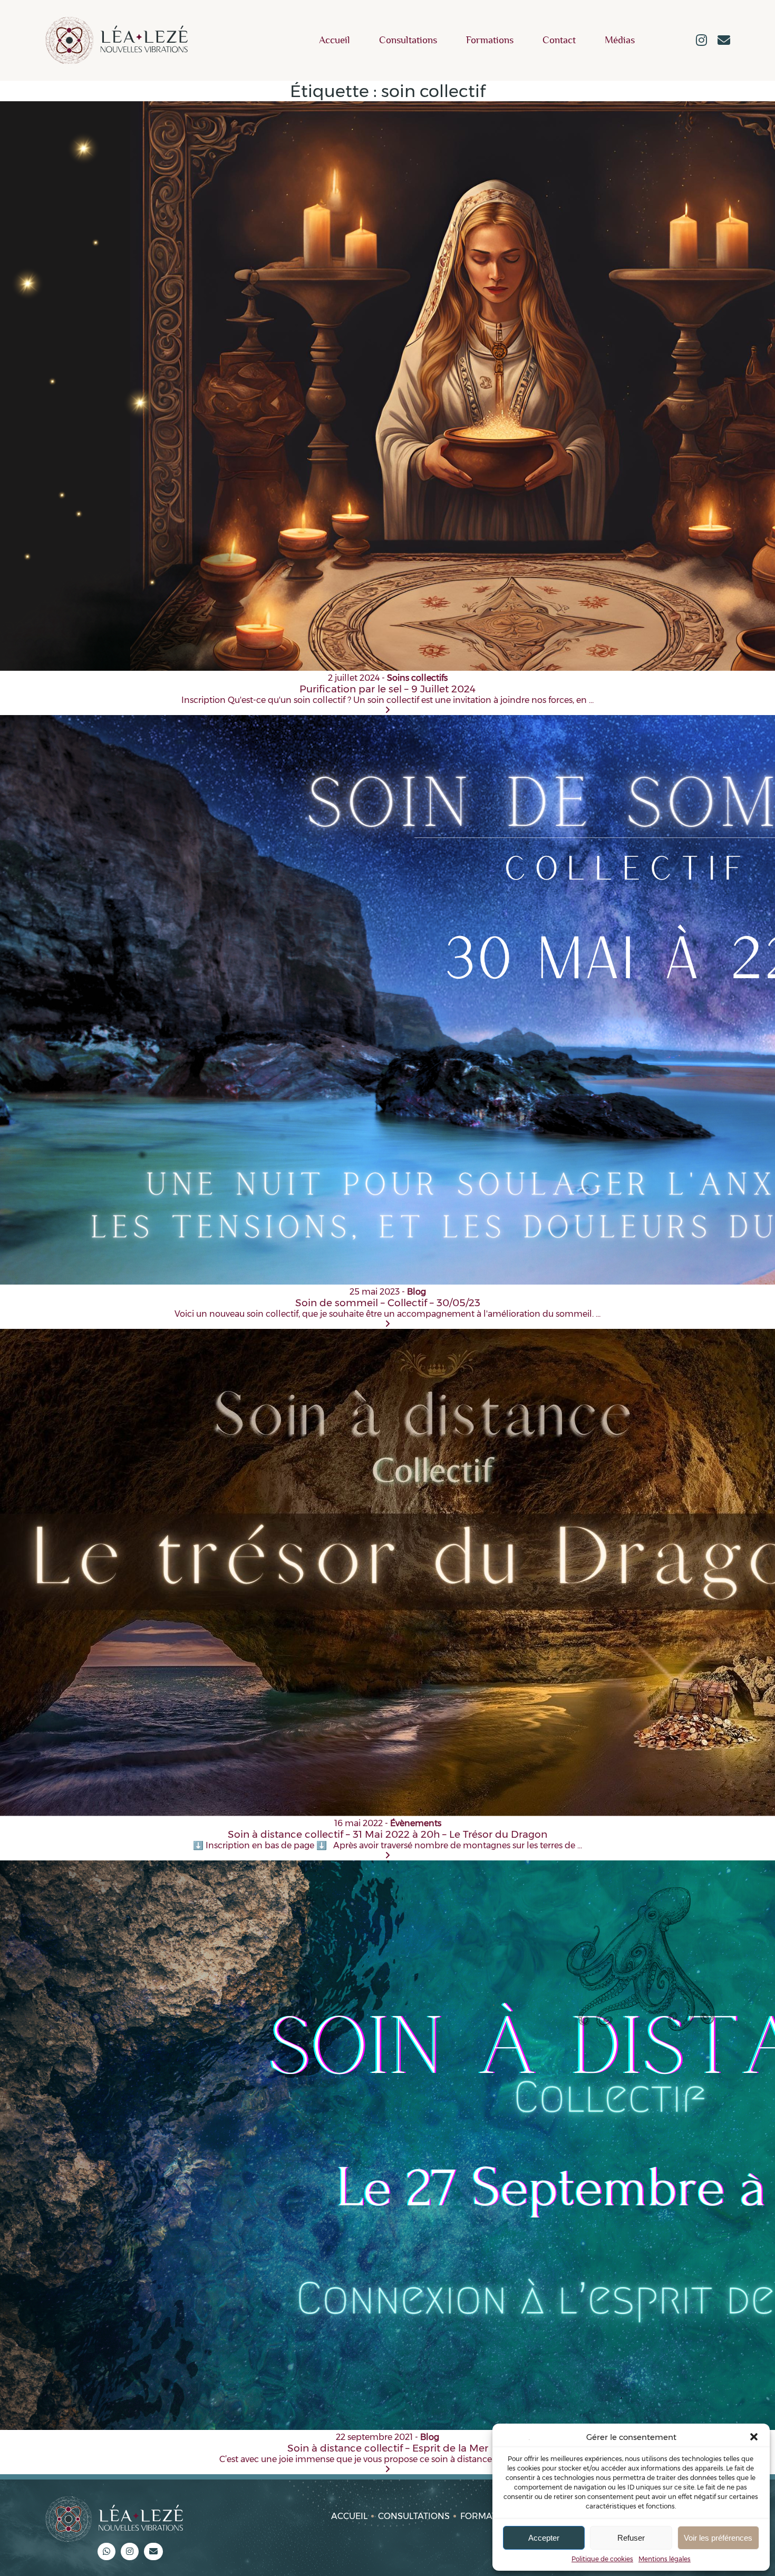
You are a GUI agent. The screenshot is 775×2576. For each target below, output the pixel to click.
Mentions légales (665, 2559)
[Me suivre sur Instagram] (701, 41)
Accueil (335, 40)
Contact (559, 40)
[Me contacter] (724, 41)
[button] (754, 2437)
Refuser (631, 2538)
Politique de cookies (602, 2559)
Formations (490, 40)
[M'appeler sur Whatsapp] (106, 2551)
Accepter (544, 2538)
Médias (620, 40)
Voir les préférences (718, 2538)
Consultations (408, 40)
